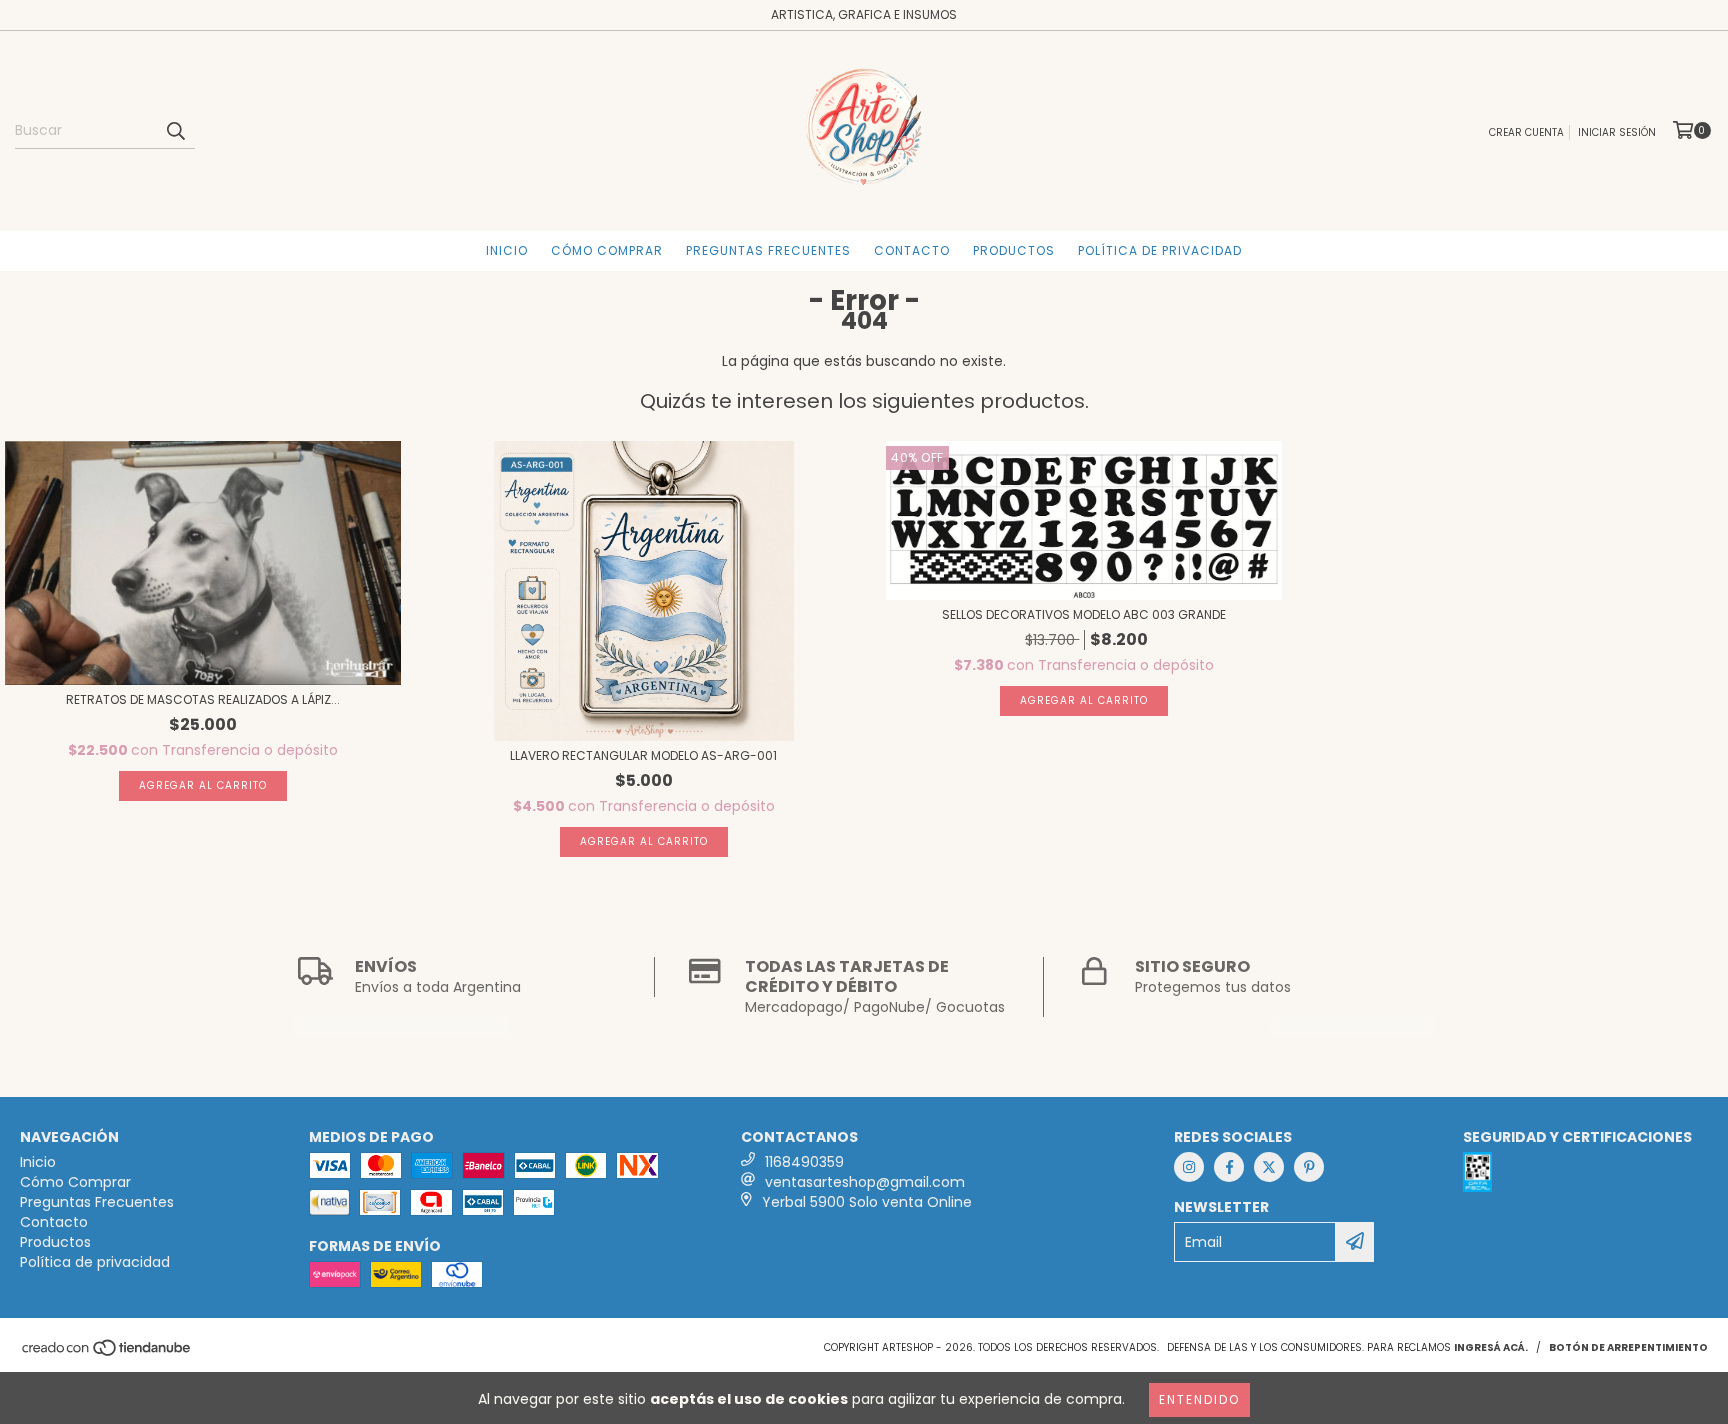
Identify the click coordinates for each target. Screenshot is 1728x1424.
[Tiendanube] (107, 1353)
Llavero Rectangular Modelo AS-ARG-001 (643, 755)
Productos (1014, 250)
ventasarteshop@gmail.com (865, 1182)
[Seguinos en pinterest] (1309, 1167)
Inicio (507, 250)
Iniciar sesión (1617, 132)
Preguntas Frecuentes (768, 250)
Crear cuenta (1526, 132)
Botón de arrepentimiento (1628, 1347)
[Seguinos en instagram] (1189, 1167)
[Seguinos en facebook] (1229, 1167)
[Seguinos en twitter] (1269, 1167)
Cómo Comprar (607, 250)
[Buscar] (175, 131)
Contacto (912, 250)
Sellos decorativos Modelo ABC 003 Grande (1084, 614)
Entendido (1199, 1399)
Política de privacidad (1160, 250)
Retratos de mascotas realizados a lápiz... (203, 699)
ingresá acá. (1491, 1347)
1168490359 (804, 1162)
